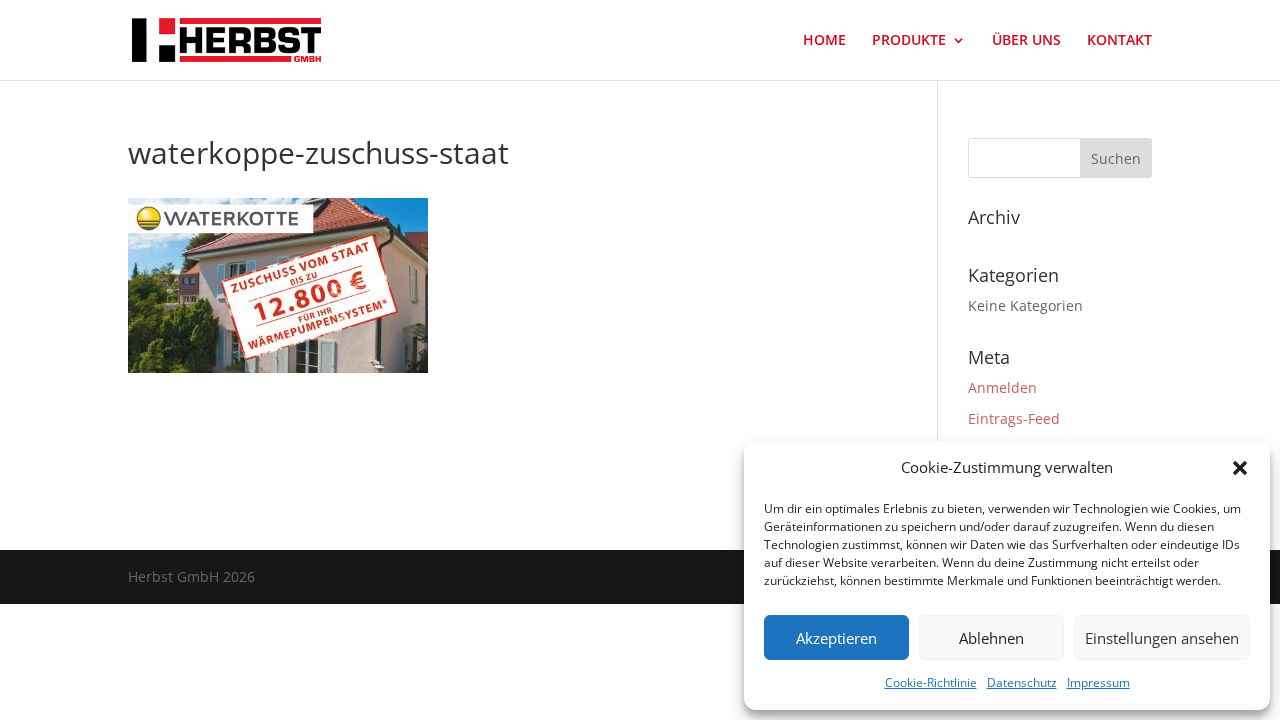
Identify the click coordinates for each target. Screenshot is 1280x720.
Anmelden (1002, 387)
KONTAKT (1119, 41)
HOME (824, 41)
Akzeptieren (836, 638)
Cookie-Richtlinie (931, 682)
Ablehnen (991, 638)
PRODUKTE (909, 41)
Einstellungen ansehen (1162, 638)
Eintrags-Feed (1014, 418)
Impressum (1098, 682)
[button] (1240, 468)
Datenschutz (1022, 682)
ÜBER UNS (1026, 41)
